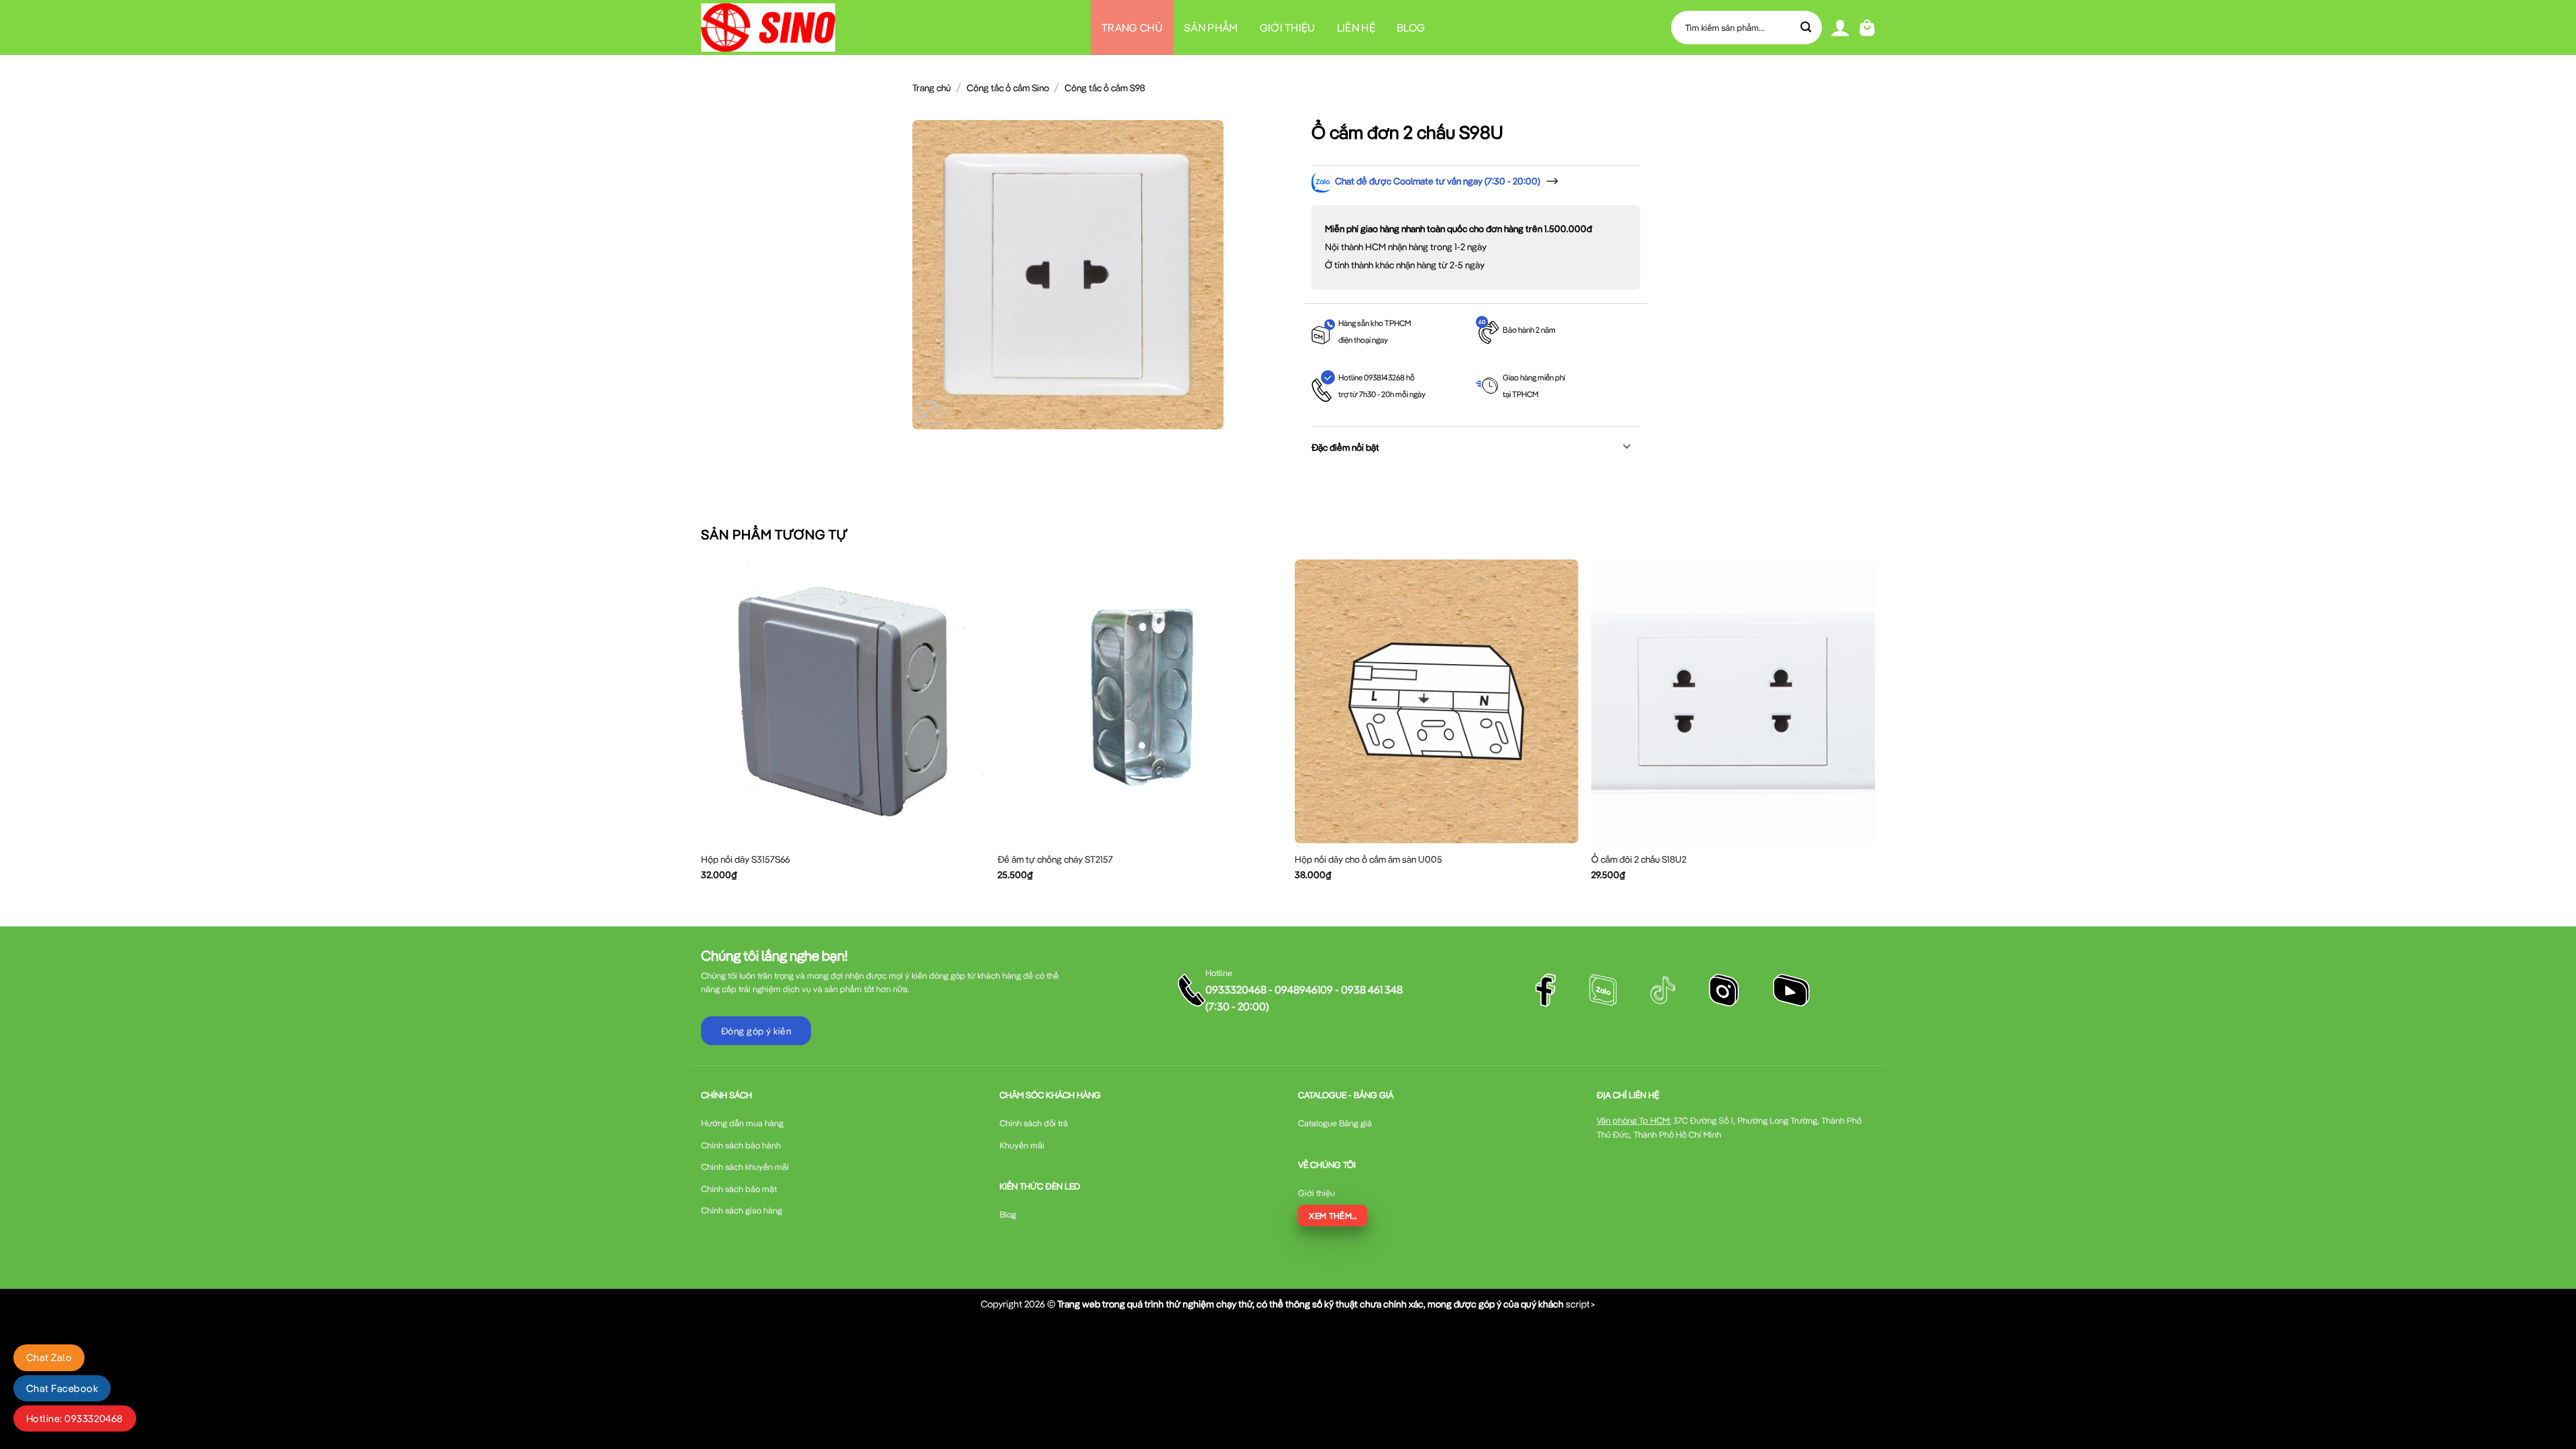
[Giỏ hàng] (1867, 28)
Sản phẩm (1211, 28)
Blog (1411, 28)
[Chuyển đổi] (1627, 448)
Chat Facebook (62, 1388)
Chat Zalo (49, 1357)
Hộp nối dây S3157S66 (745, 859)
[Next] (1874, 731)
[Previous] (702, 731)
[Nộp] (1807, 28)
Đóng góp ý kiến (756, 1031)
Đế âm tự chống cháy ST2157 (1055, 859)
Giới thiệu (1288, 28)
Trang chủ (1132, 28)
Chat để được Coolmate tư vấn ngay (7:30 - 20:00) (1438, 181)
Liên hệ (1356, 28)
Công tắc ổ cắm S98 (1105, 88)
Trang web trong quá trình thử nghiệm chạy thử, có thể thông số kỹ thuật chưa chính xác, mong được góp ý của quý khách (1310, 1304)
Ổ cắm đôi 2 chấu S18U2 (1639, 859)
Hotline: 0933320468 (75, 1418)
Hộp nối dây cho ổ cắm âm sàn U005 (1368, 859)
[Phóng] (930, 413)
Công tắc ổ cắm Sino (1008, 88)
